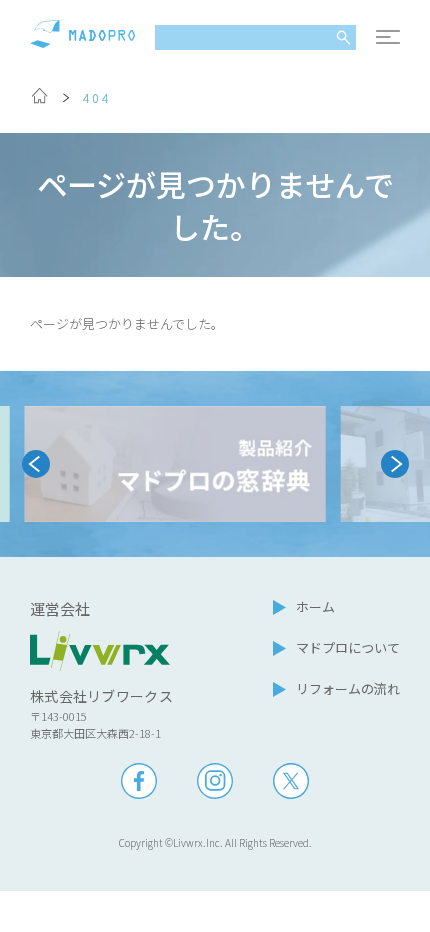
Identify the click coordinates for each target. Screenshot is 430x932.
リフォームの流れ (348, 688)
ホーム (315, 606)
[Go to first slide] (395, 464)
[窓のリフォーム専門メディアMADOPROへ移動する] (39, 99)
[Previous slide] (36, 464)
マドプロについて (348, 647)
